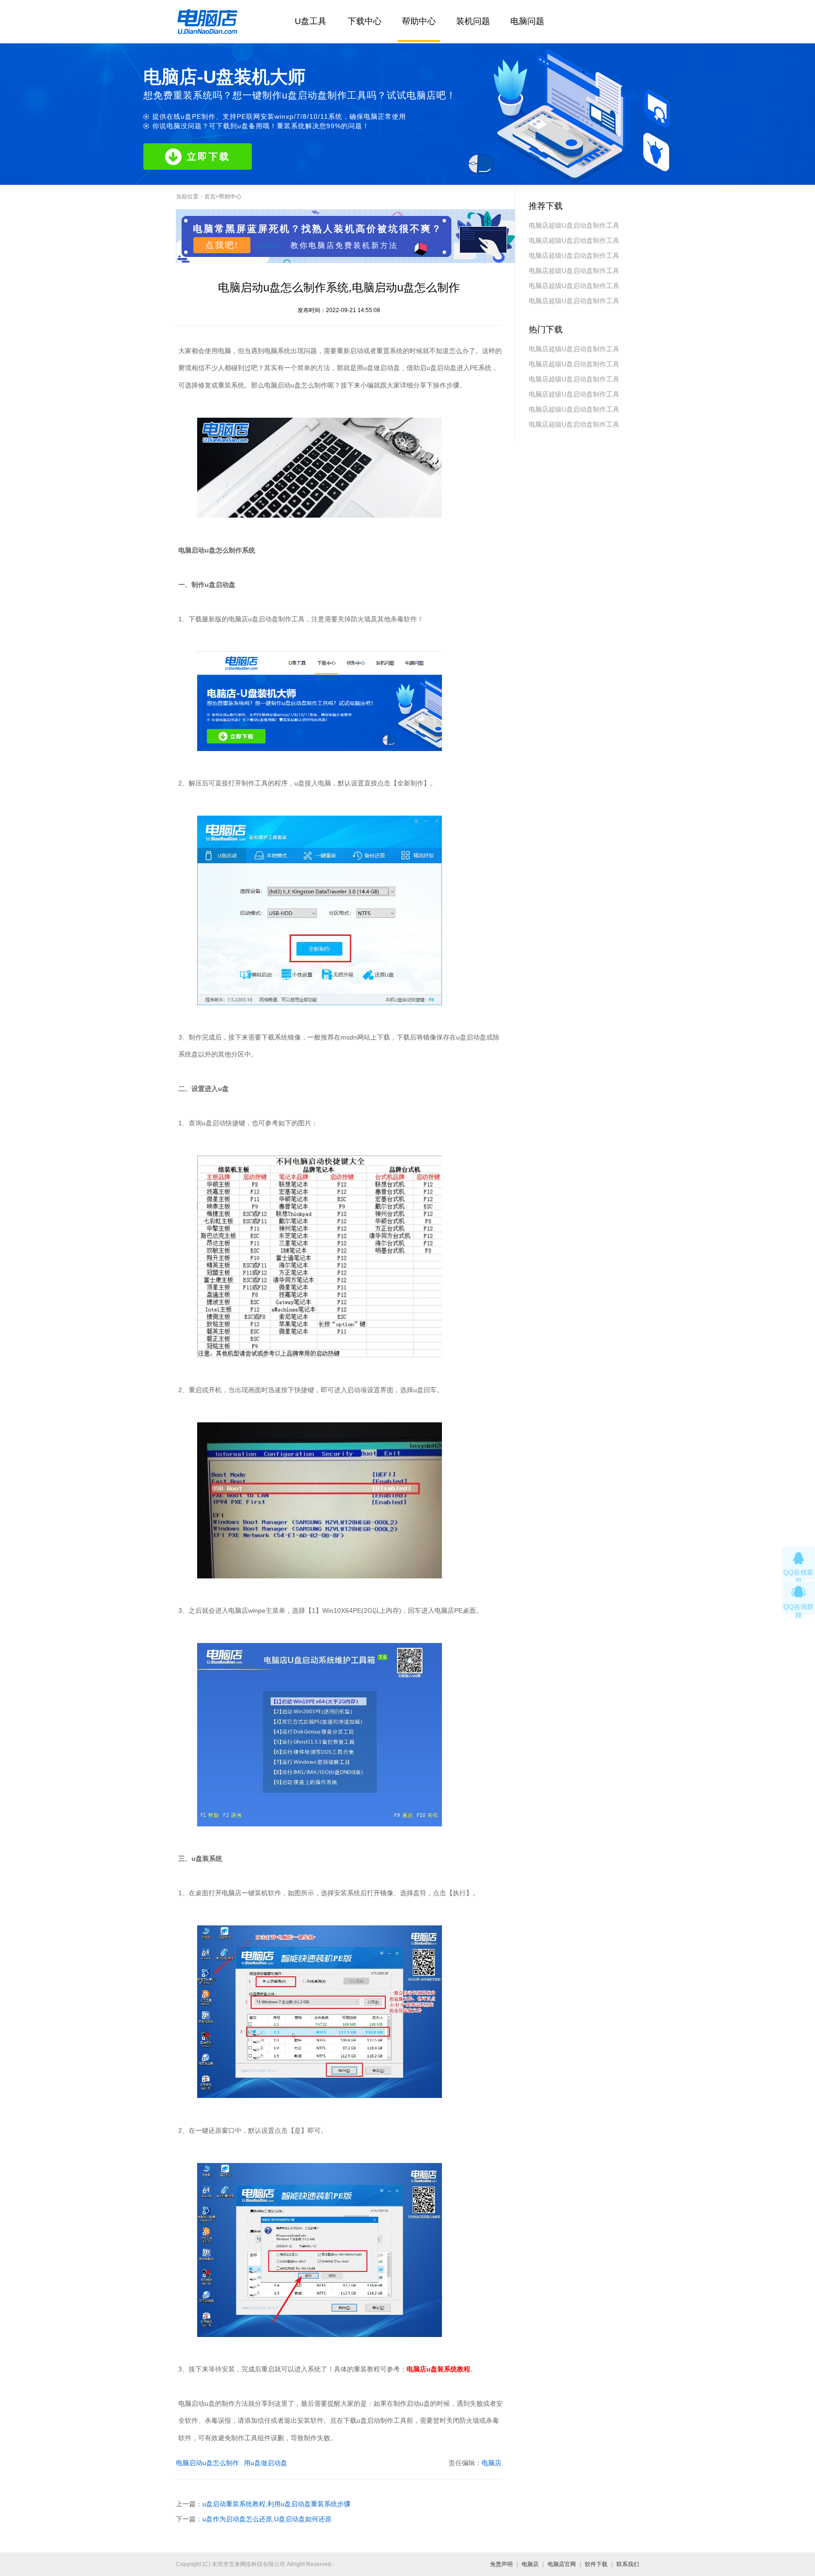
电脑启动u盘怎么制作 (208, 2463)
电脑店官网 (562, 2564)
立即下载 (208, 157)
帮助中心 (419, 21)
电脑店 (491, 2463)
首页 (210, 197)
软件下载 (596, 2564)
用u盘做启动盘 (266, 2463)
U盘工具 (311, 21)
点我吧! (222, 245)
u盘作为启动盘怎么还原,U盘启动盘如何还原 (267, 2519)
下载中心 (365, 21)
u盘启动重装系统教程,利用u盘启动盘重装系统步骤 (276, 2504)
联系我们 (628, 2564)
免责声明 (501, 2564)
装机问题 (473, 21)
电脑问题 (527, 21)
